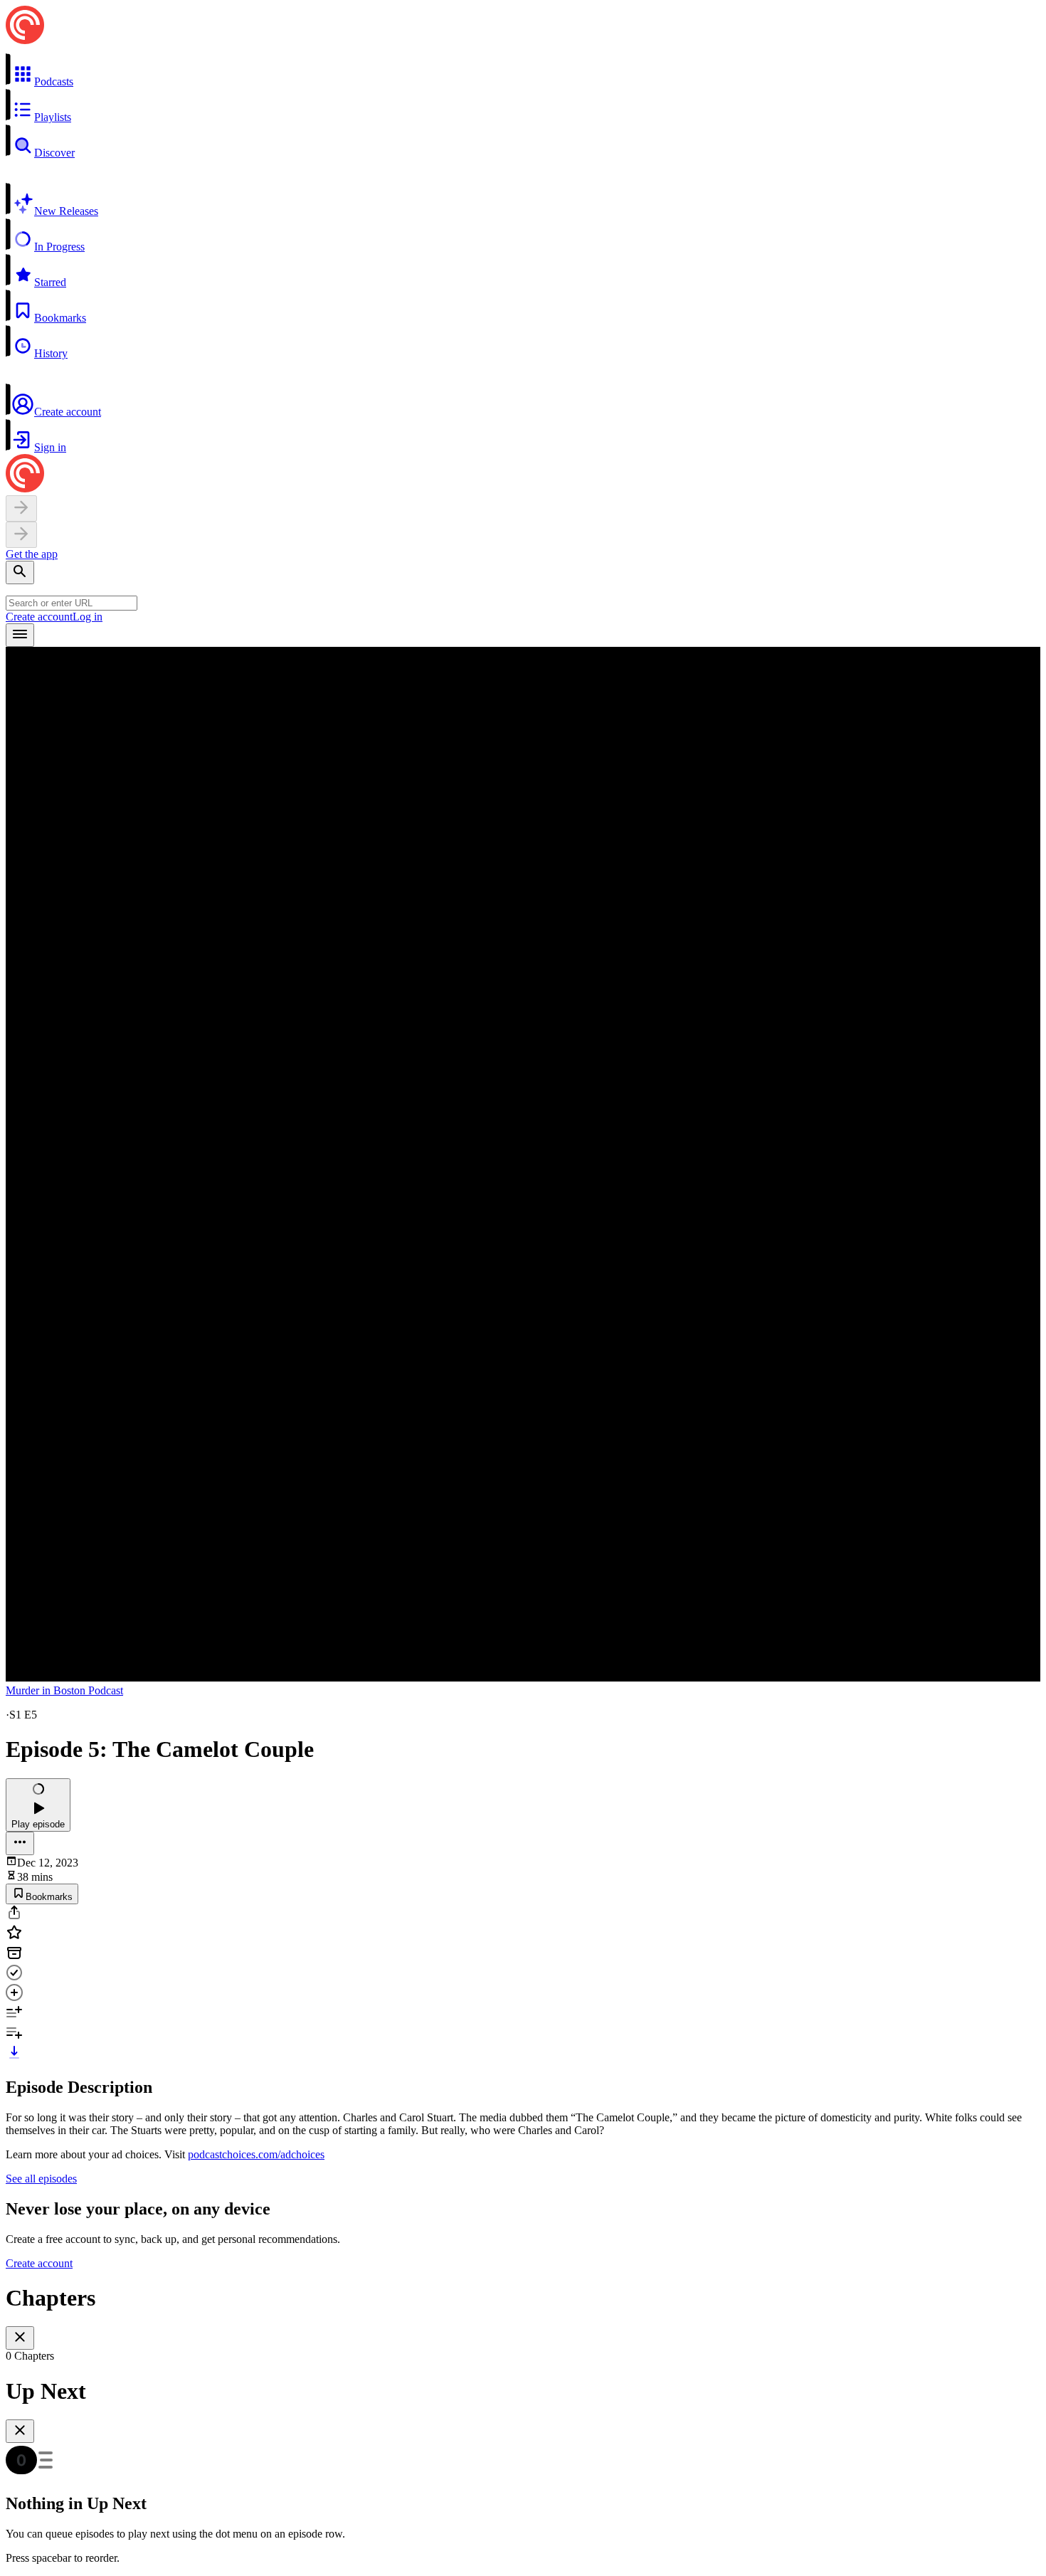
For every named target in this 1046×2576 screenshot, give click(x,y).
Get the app (32, 554)
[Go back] (21, 508)
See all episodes (41, 2179)
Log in (88, 617)
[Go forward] (21, 535)
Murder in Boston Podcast (64, 1690)
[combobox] (72, 603)
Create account (39, 617)
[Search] (20, 572)
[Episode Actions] (20, 1843)
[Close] (20, 2338)
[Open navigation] (20, 635)
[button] (523, 70)
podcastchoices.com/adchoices (256, 2154)
